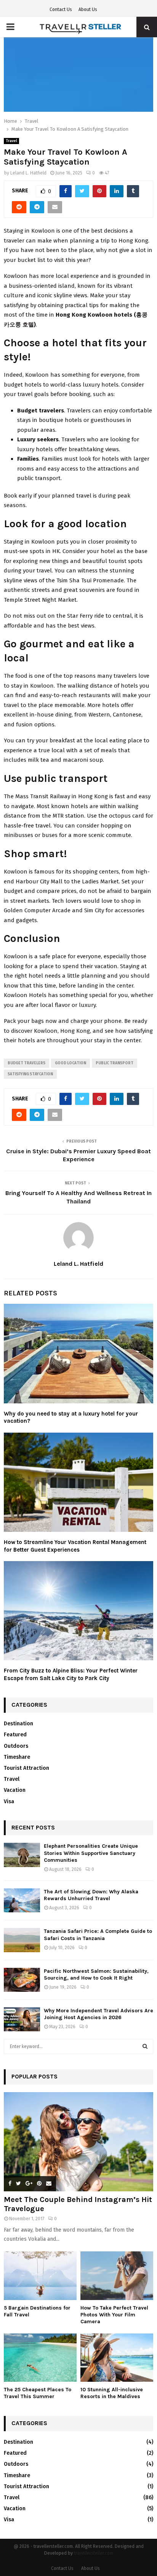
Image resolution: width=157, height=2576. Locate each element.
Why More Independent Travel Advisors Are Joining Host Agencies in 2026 (99, 2014)
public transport (115, 1063)
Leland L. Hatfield (28, 173)
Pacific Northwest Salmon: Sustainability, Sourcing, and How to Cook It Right (96, 1974)
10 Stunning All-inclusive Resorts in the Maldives (112, 2393)
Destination (18, 1724)
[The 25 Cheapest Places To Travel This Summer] (40, 2358)
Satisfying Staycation (30, 1074)
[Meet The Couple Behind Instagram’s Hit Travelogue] (78, 2142)
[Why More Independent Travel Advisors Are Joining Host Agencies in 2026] (22, 2019)
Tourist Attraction (26, 1768)
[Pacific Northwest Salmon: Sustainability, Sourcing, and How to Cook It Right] (22, 1980)
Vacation (15, 1790)
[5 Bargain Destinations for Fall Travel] (40, 2276)
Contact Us (61, 10)
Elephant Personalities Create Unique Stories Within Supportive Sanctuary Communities (91, 1853)
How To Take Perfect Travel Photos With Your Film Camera (114, 2315)
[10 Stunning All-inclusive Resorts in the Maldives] (117, 2358)
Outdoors (16, 1746)
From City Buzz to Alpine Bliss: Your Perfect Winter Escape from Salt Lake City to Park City (71, 1674)
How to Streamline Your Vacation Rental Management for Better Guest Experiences (75, 1546)
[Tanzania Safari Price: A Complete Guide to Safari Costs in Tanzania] (22, 1940)
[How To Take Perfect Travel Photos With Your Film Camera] (117, 2276)
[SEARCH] (145, 2047)
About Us (88, 10)
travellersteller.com (94, 2553)
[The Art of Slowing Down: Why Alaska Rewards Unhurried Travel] (22, 1900)
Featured (15, 1735)
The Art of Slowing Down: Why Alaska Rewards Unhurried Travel (91, 1895)
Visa (9, 1802)
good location (70, 1063)
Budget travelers (26, 1063)
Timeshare (17, 1757)
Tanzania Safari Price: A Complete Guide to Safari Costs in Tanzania (98, 1935)
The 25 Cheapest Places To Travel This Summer (38, 2393)
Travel (11, 141)
